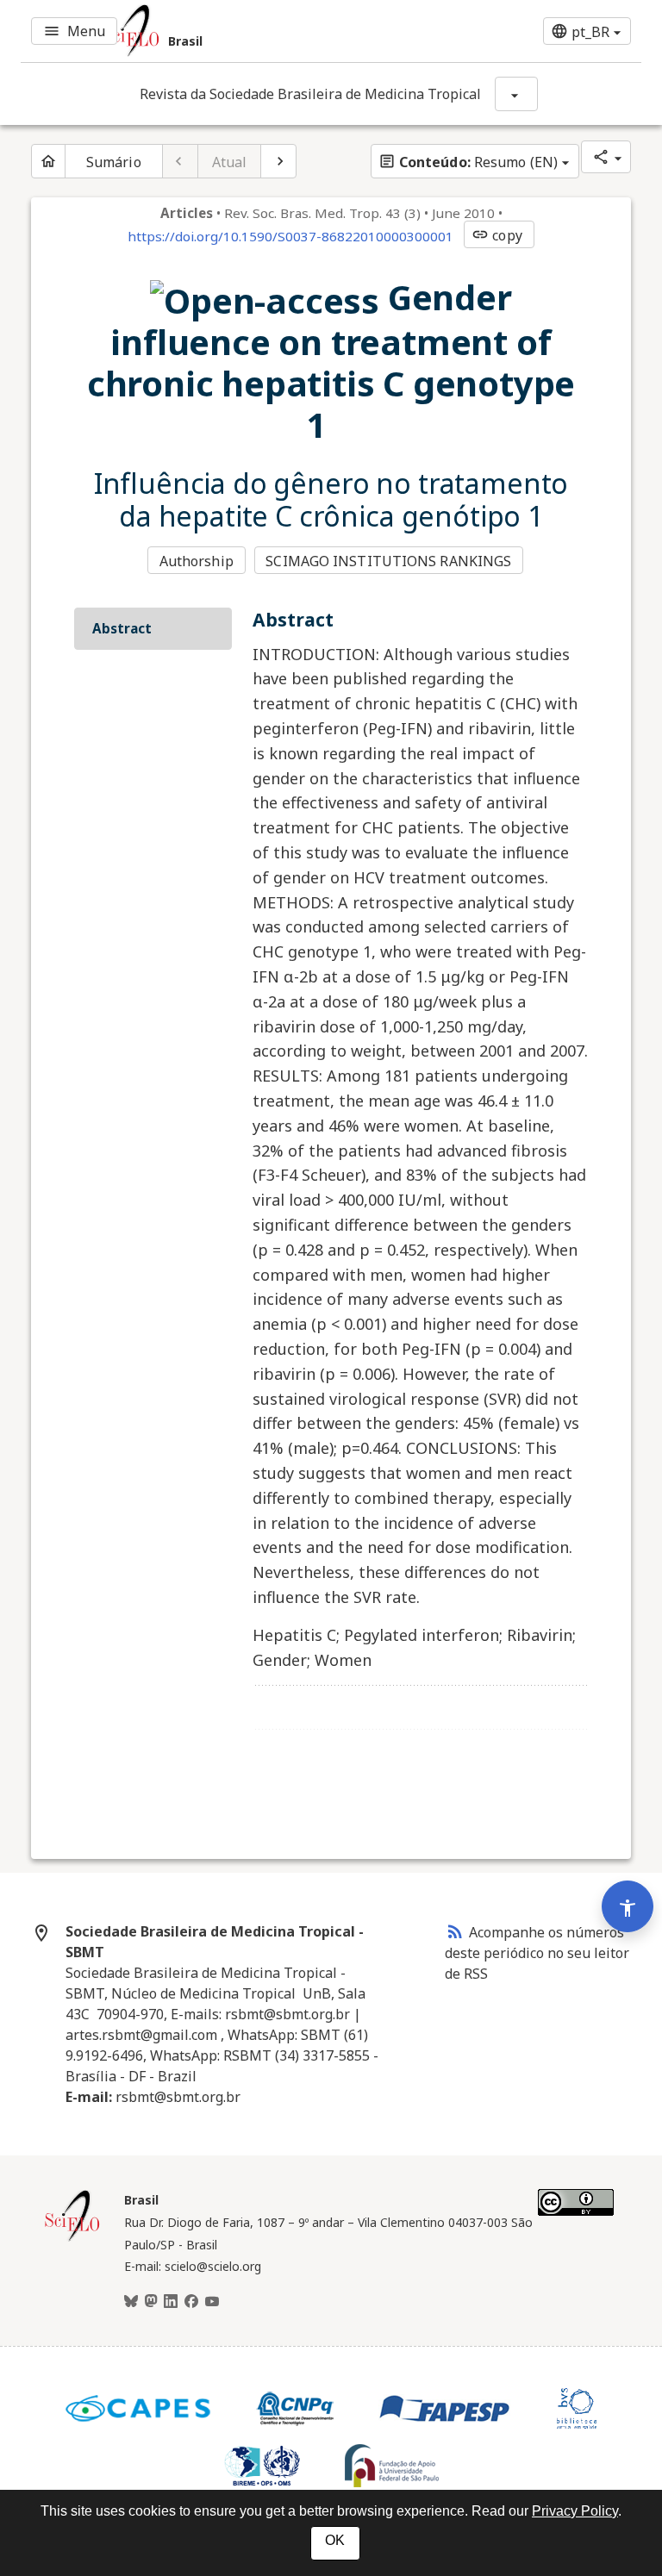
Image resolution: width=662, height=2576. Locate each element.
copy (496, 235)
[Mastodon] (151, 2302)
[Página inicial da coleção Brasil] (72, 2239)
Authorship (197, 561)
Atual (230, 162)
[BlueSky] (131, 2302)
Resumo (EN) (468, 162)
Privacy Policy (575, 2511)
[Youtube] (212, 2302)
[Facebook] (191, 2302)
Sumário (114, 162)
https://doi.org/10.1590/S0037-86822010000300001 (290, 236)
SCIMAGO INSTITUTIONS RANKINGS (388, 561)
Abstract (122, 628)
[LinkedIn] (171, 2302)
